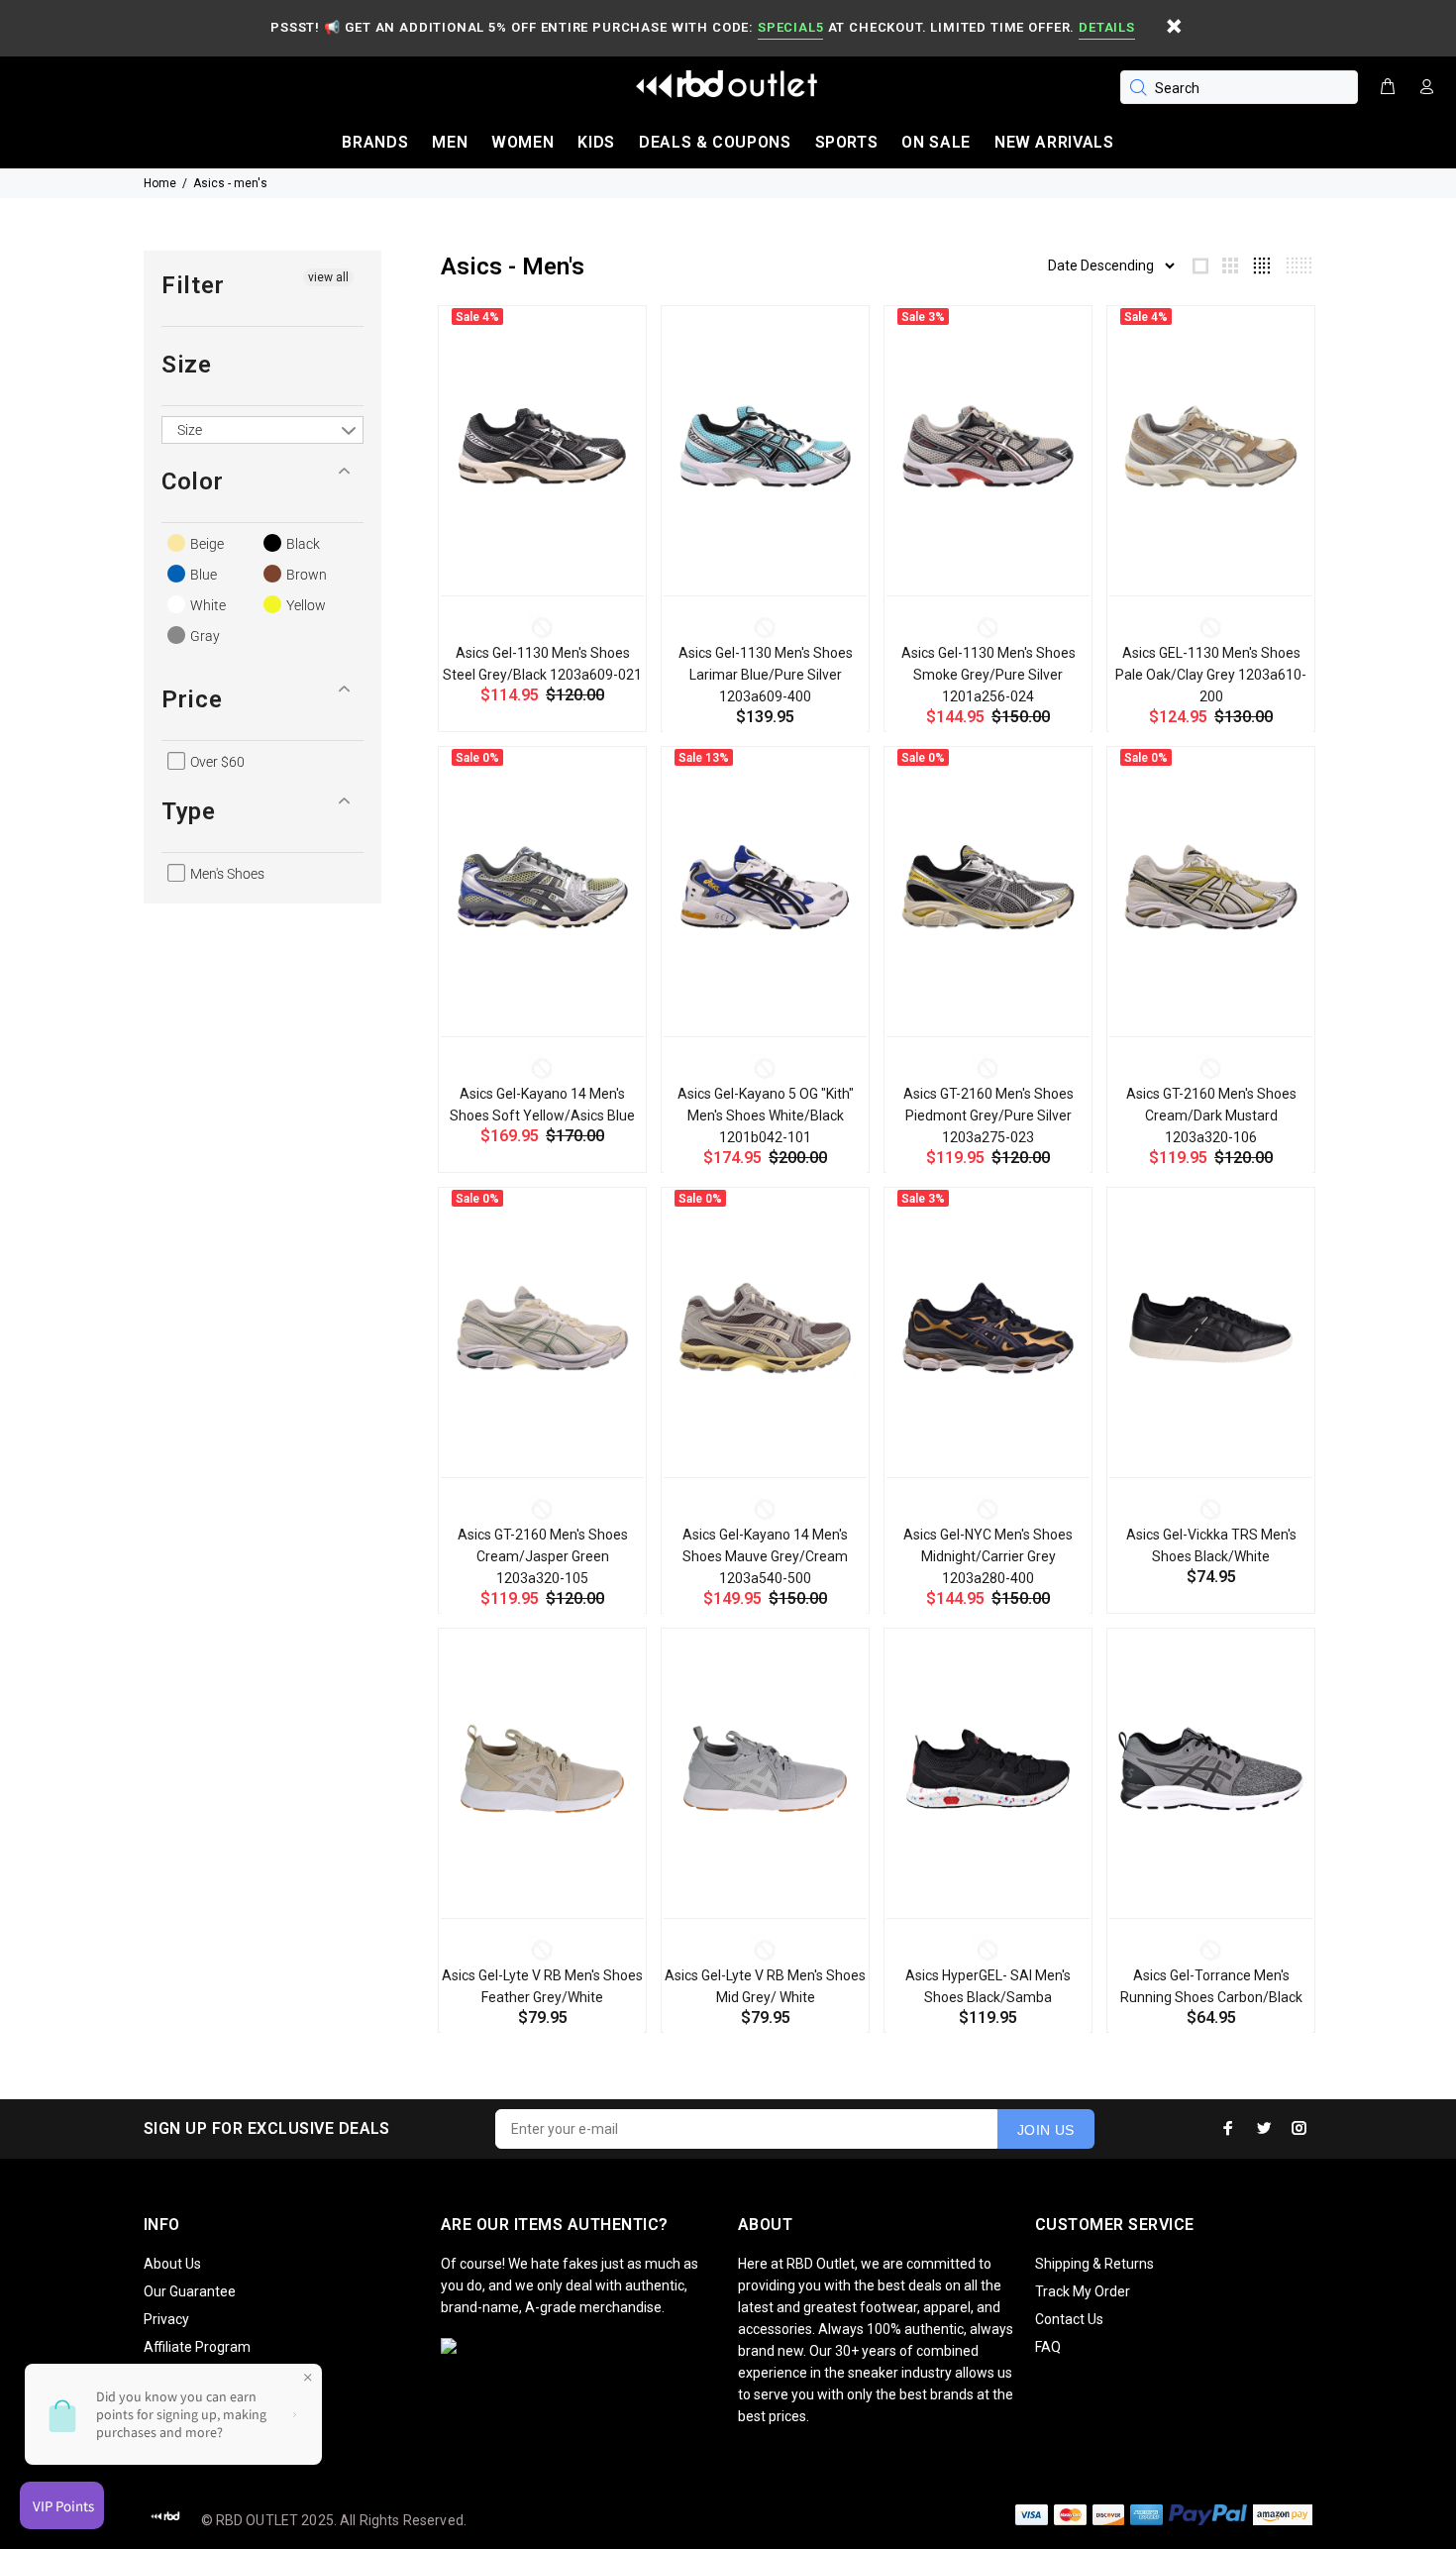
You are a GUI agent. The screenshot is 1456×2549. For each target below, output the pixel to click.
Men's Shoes (226, 874)
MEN (450, 142)
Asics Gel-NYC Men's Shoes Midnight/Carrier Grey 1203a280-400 (988, 1556)
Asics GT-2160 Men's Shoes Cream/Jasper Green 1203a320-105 (543, 1556)
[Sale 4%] (542, 446)
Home (160, 183)
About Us (172, 2264)
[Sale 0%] (542, 887)
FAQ (1048, 2347)
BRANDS (375, 142)
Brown (305, 575)
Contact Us (1069, 2319)
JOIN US (1046, 2130)
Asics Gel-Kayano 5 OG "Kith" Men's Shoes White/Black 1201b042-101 (766, 1115)
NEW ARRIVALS (1054, 142)
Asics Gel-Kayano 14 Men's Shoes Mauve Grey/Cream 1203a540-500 (765, 1556)
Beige (206, 544)
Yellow (305, 605)
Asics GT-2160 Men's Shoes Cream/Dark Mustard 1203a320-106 (1211, 1115)
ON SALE (936, 142)
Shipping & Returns (1094, 2264)
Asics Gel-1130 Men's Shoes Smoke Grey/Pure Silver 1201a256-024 (988, 675)
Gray (204, 636)
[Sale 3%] (988, 446)
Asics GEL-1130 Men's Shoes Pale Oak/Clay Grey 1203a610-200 (1211, 675)
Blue (202, 575)
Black (302, 544)
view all (328, 277)
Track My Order (1083, 2291)
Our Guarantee (190, 2291)
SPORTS (847, 142)
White (207, 605)
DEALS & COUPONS (715, 142)
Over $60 (216, 762)
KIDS (596, 142)
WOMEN (522, 142)
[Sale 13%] (765, 887)
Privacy (166, 2319)
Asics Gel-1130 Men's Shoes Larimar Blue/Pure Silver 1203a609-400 (766, 675)
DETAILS (1106, 27)
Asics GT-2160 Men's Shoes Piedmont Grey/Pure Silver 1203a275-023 (988, 1115)
